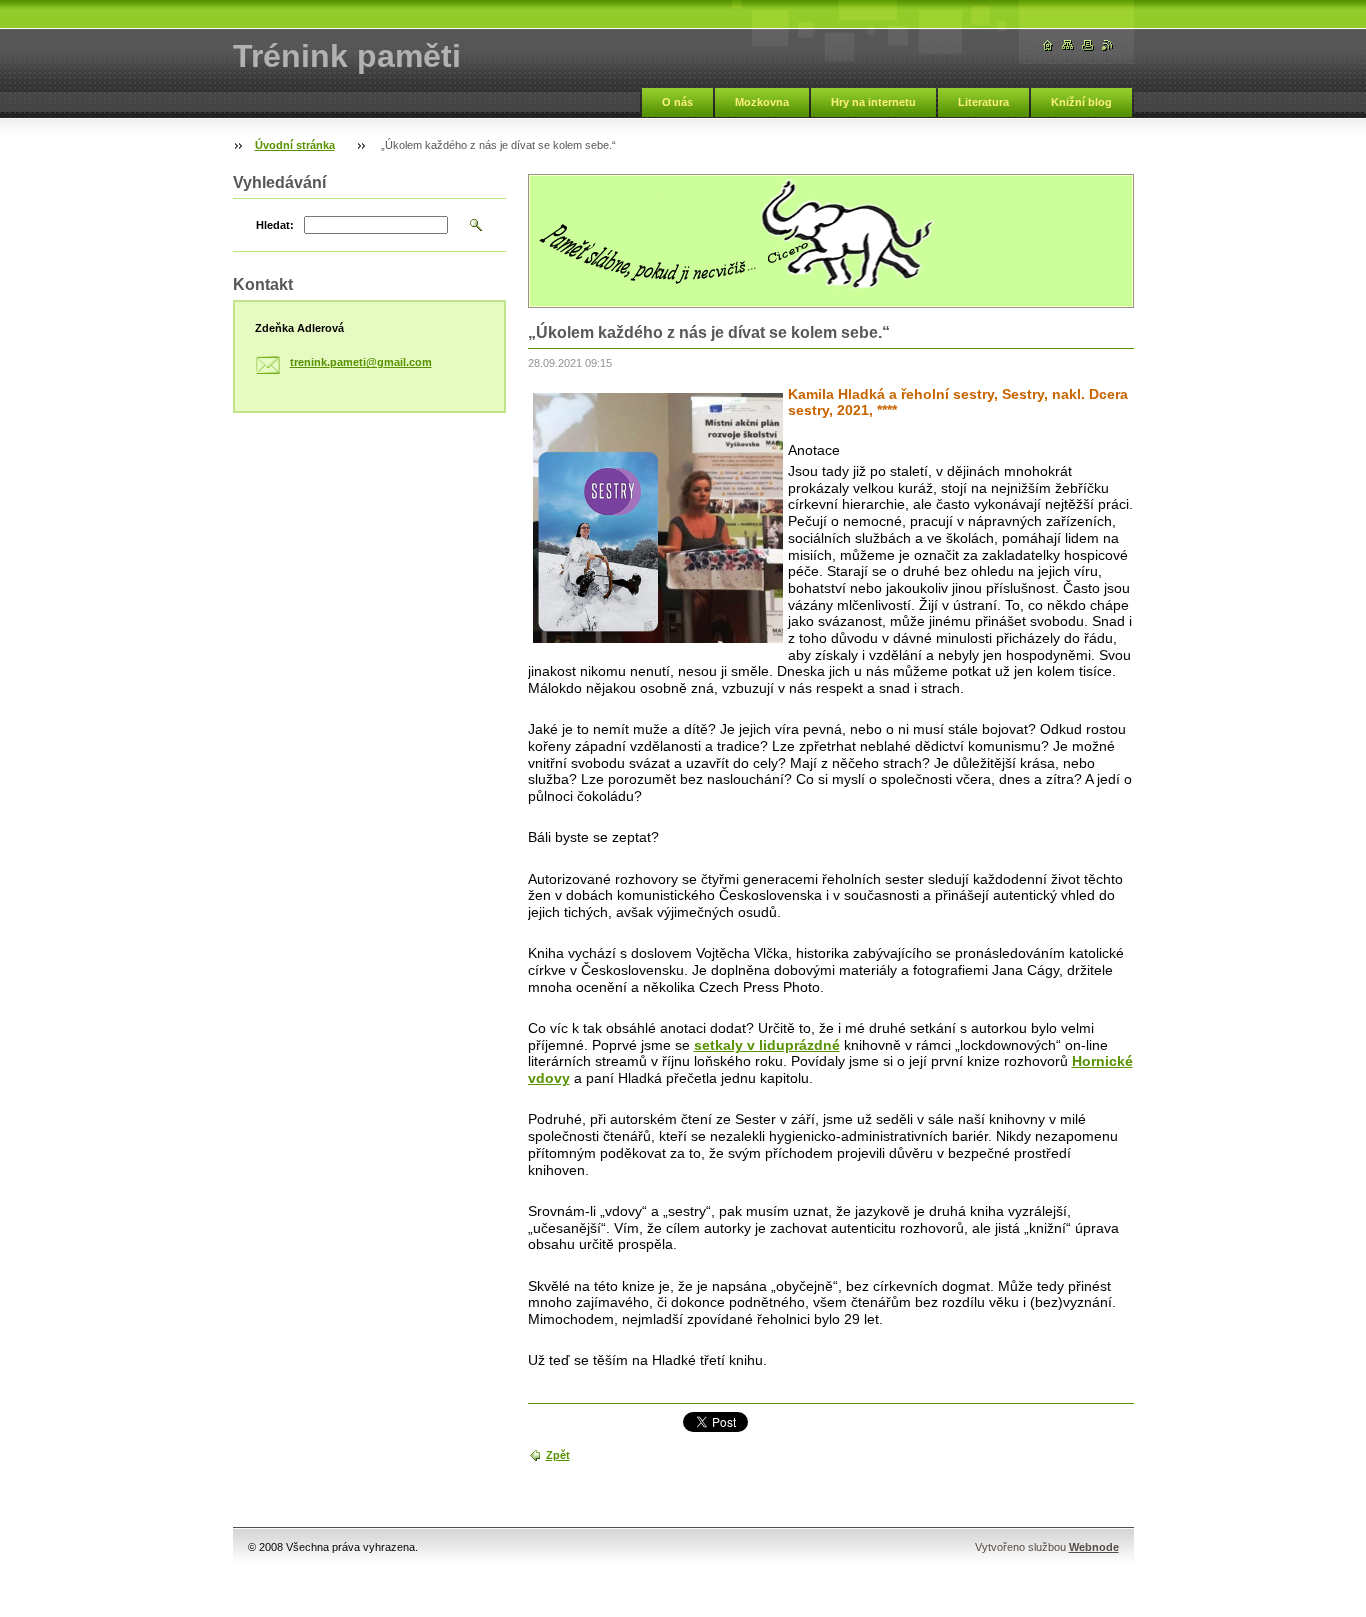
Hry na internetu (873, 102)
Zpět (558, 1455)
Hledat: (275, 225)
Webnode (1094, 1547)
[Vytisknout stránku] (1088, 45)
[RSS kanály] (1108, 45)
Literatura (983, 102)
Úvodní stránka (295, 145)
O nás (677, 102)
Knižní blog (1081, 102)
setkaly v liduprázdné (767, 1045)
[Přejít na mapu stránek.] (1068, 45)
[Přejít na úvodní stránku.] (1048, 45)
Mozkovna (762, 102)
